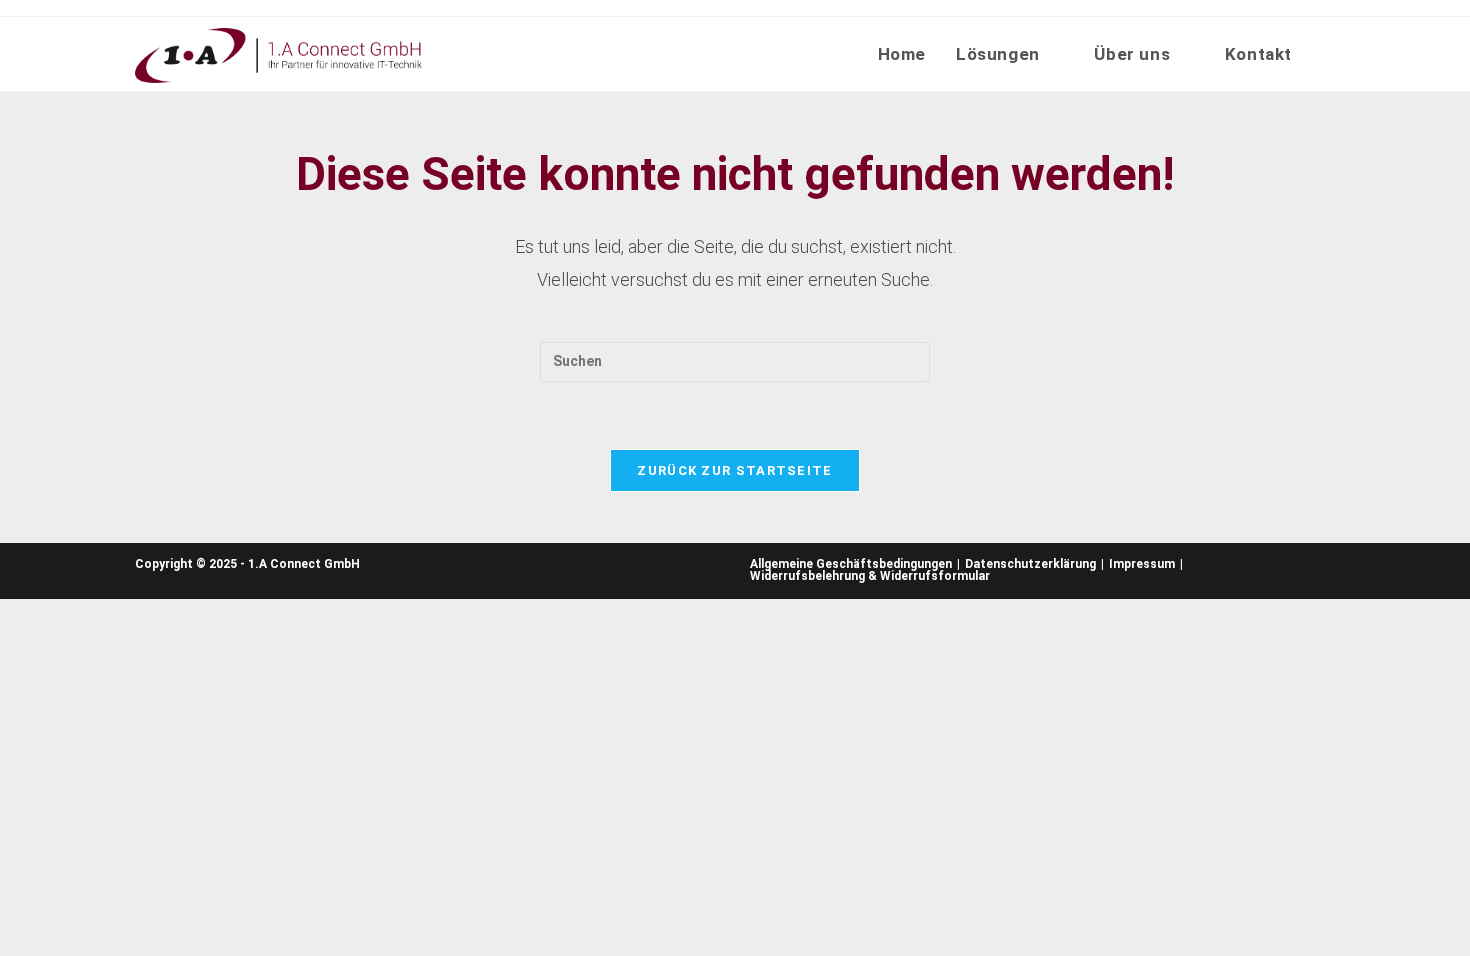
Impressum (1142, 564)
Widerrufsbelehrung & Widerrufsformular (870, 576)
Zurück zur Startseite (734, 470)
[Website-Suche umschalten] (1328, 54)
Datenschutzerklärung (1030, 564)
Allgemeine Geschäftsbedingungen (851, 564)
